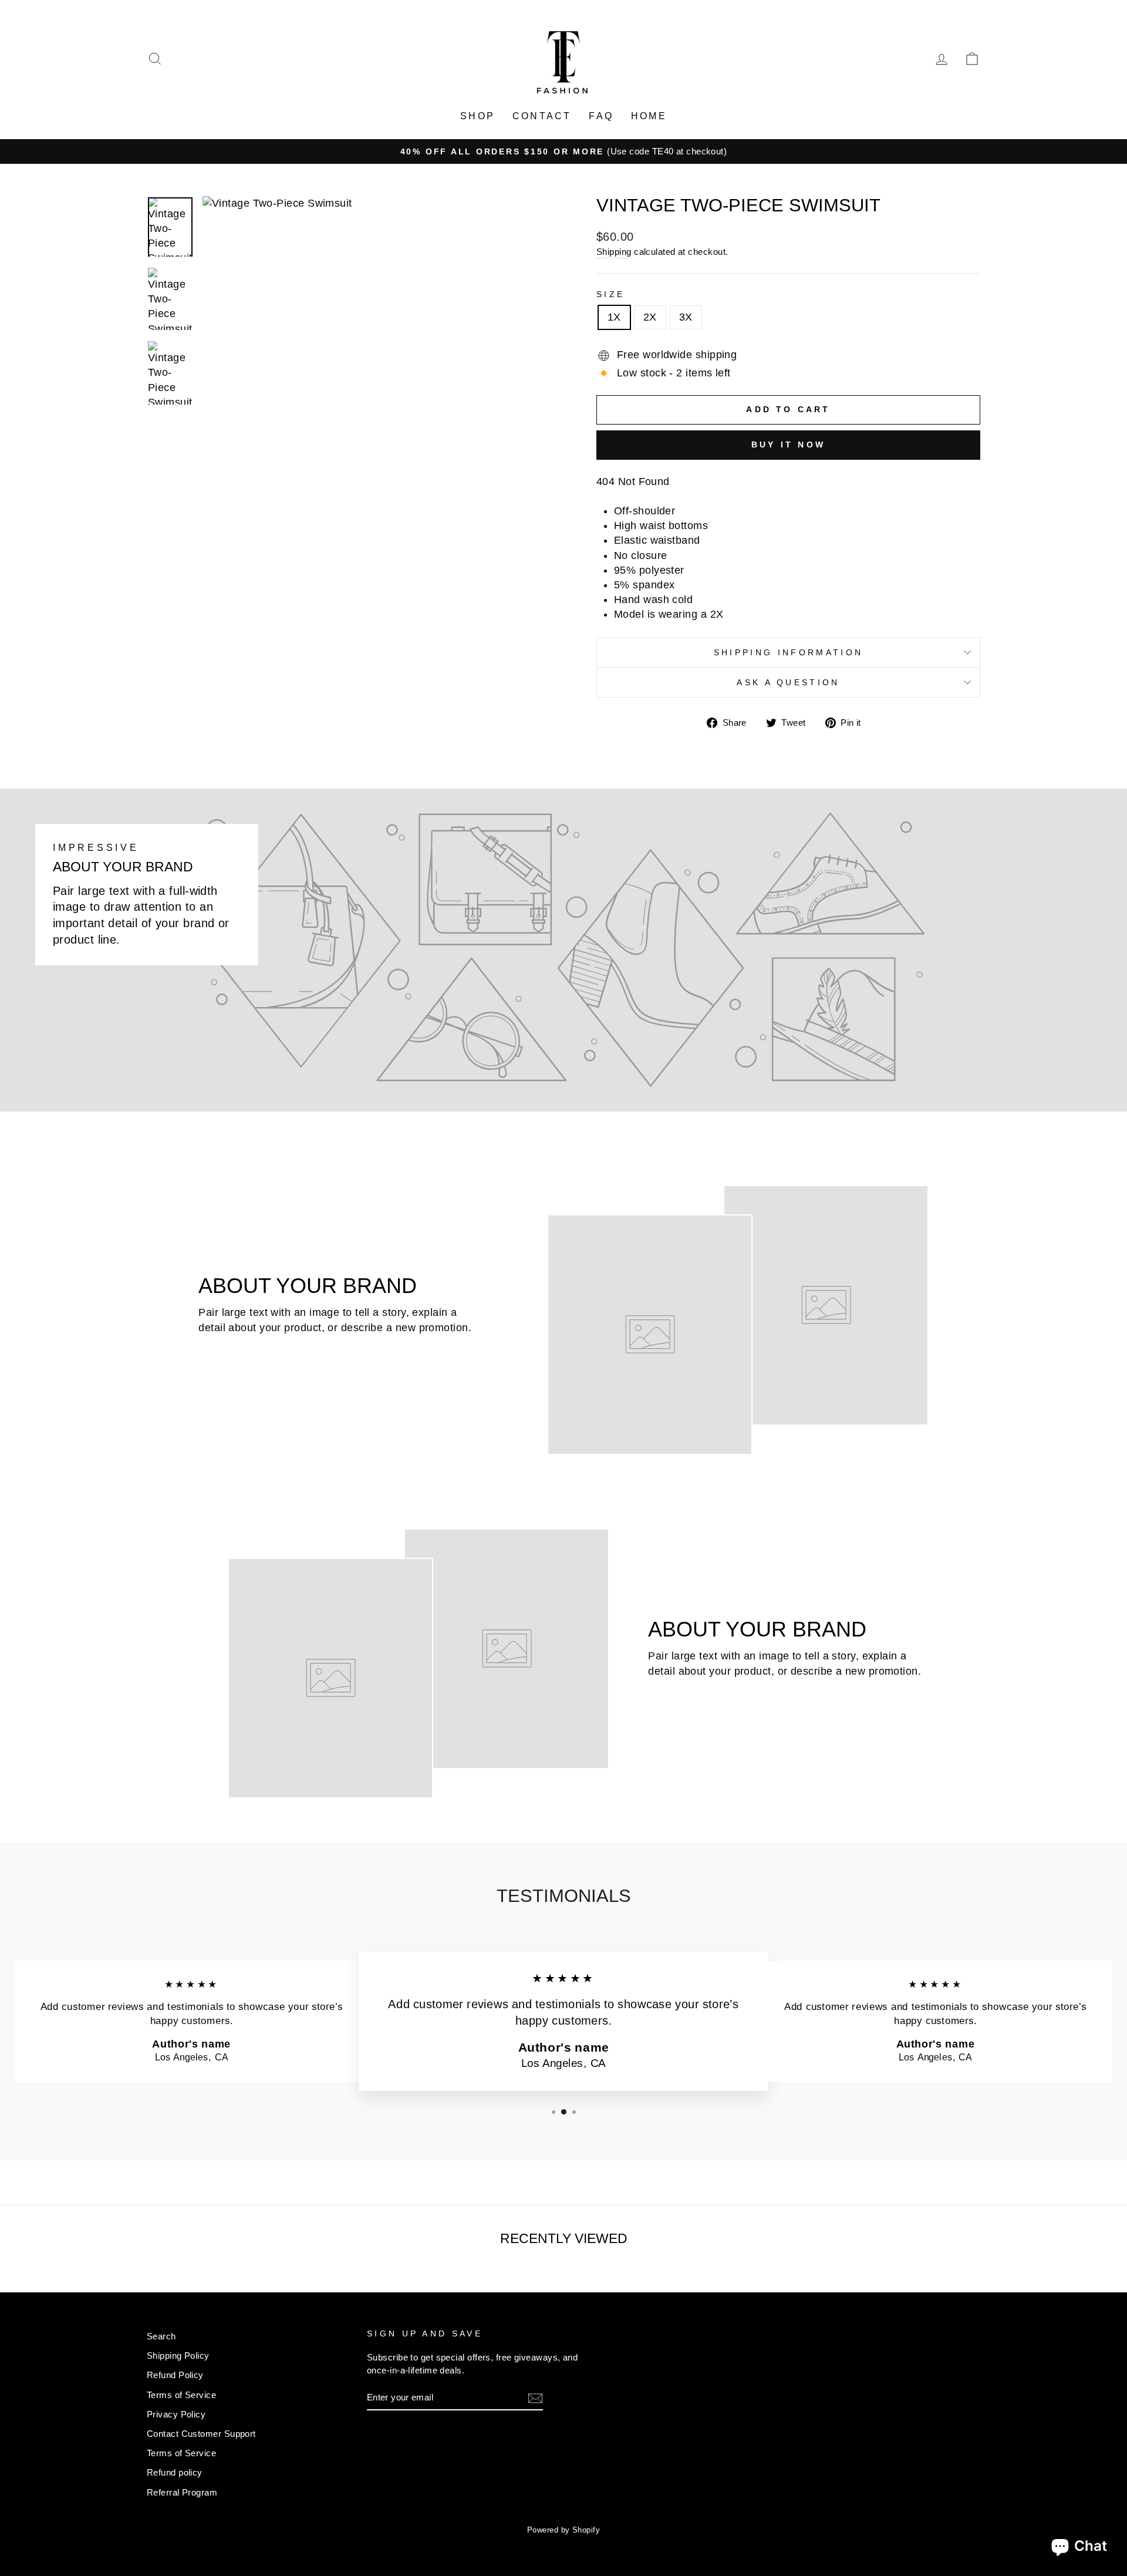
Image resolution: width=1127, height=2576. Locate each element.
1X (614, 317)
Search (161, 2336)
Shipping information (788, 652)
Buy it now (788, 445)
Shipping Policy (178, 2356)
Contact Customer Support (201, 2434)
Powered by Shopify (563, 2530)
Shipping (614, 252)
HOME (649, 116)
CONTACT (542, 116)
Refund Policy (175, 2375)
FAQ (601, 116)
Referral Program (182, 2492)
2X (650, 317)
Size (610, 294)
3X (686, 317)
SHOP (478, 116)
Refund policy (175, 2472)
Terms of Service (181, 2395)
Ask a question (788, 682)
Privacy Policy (176, 2414)
